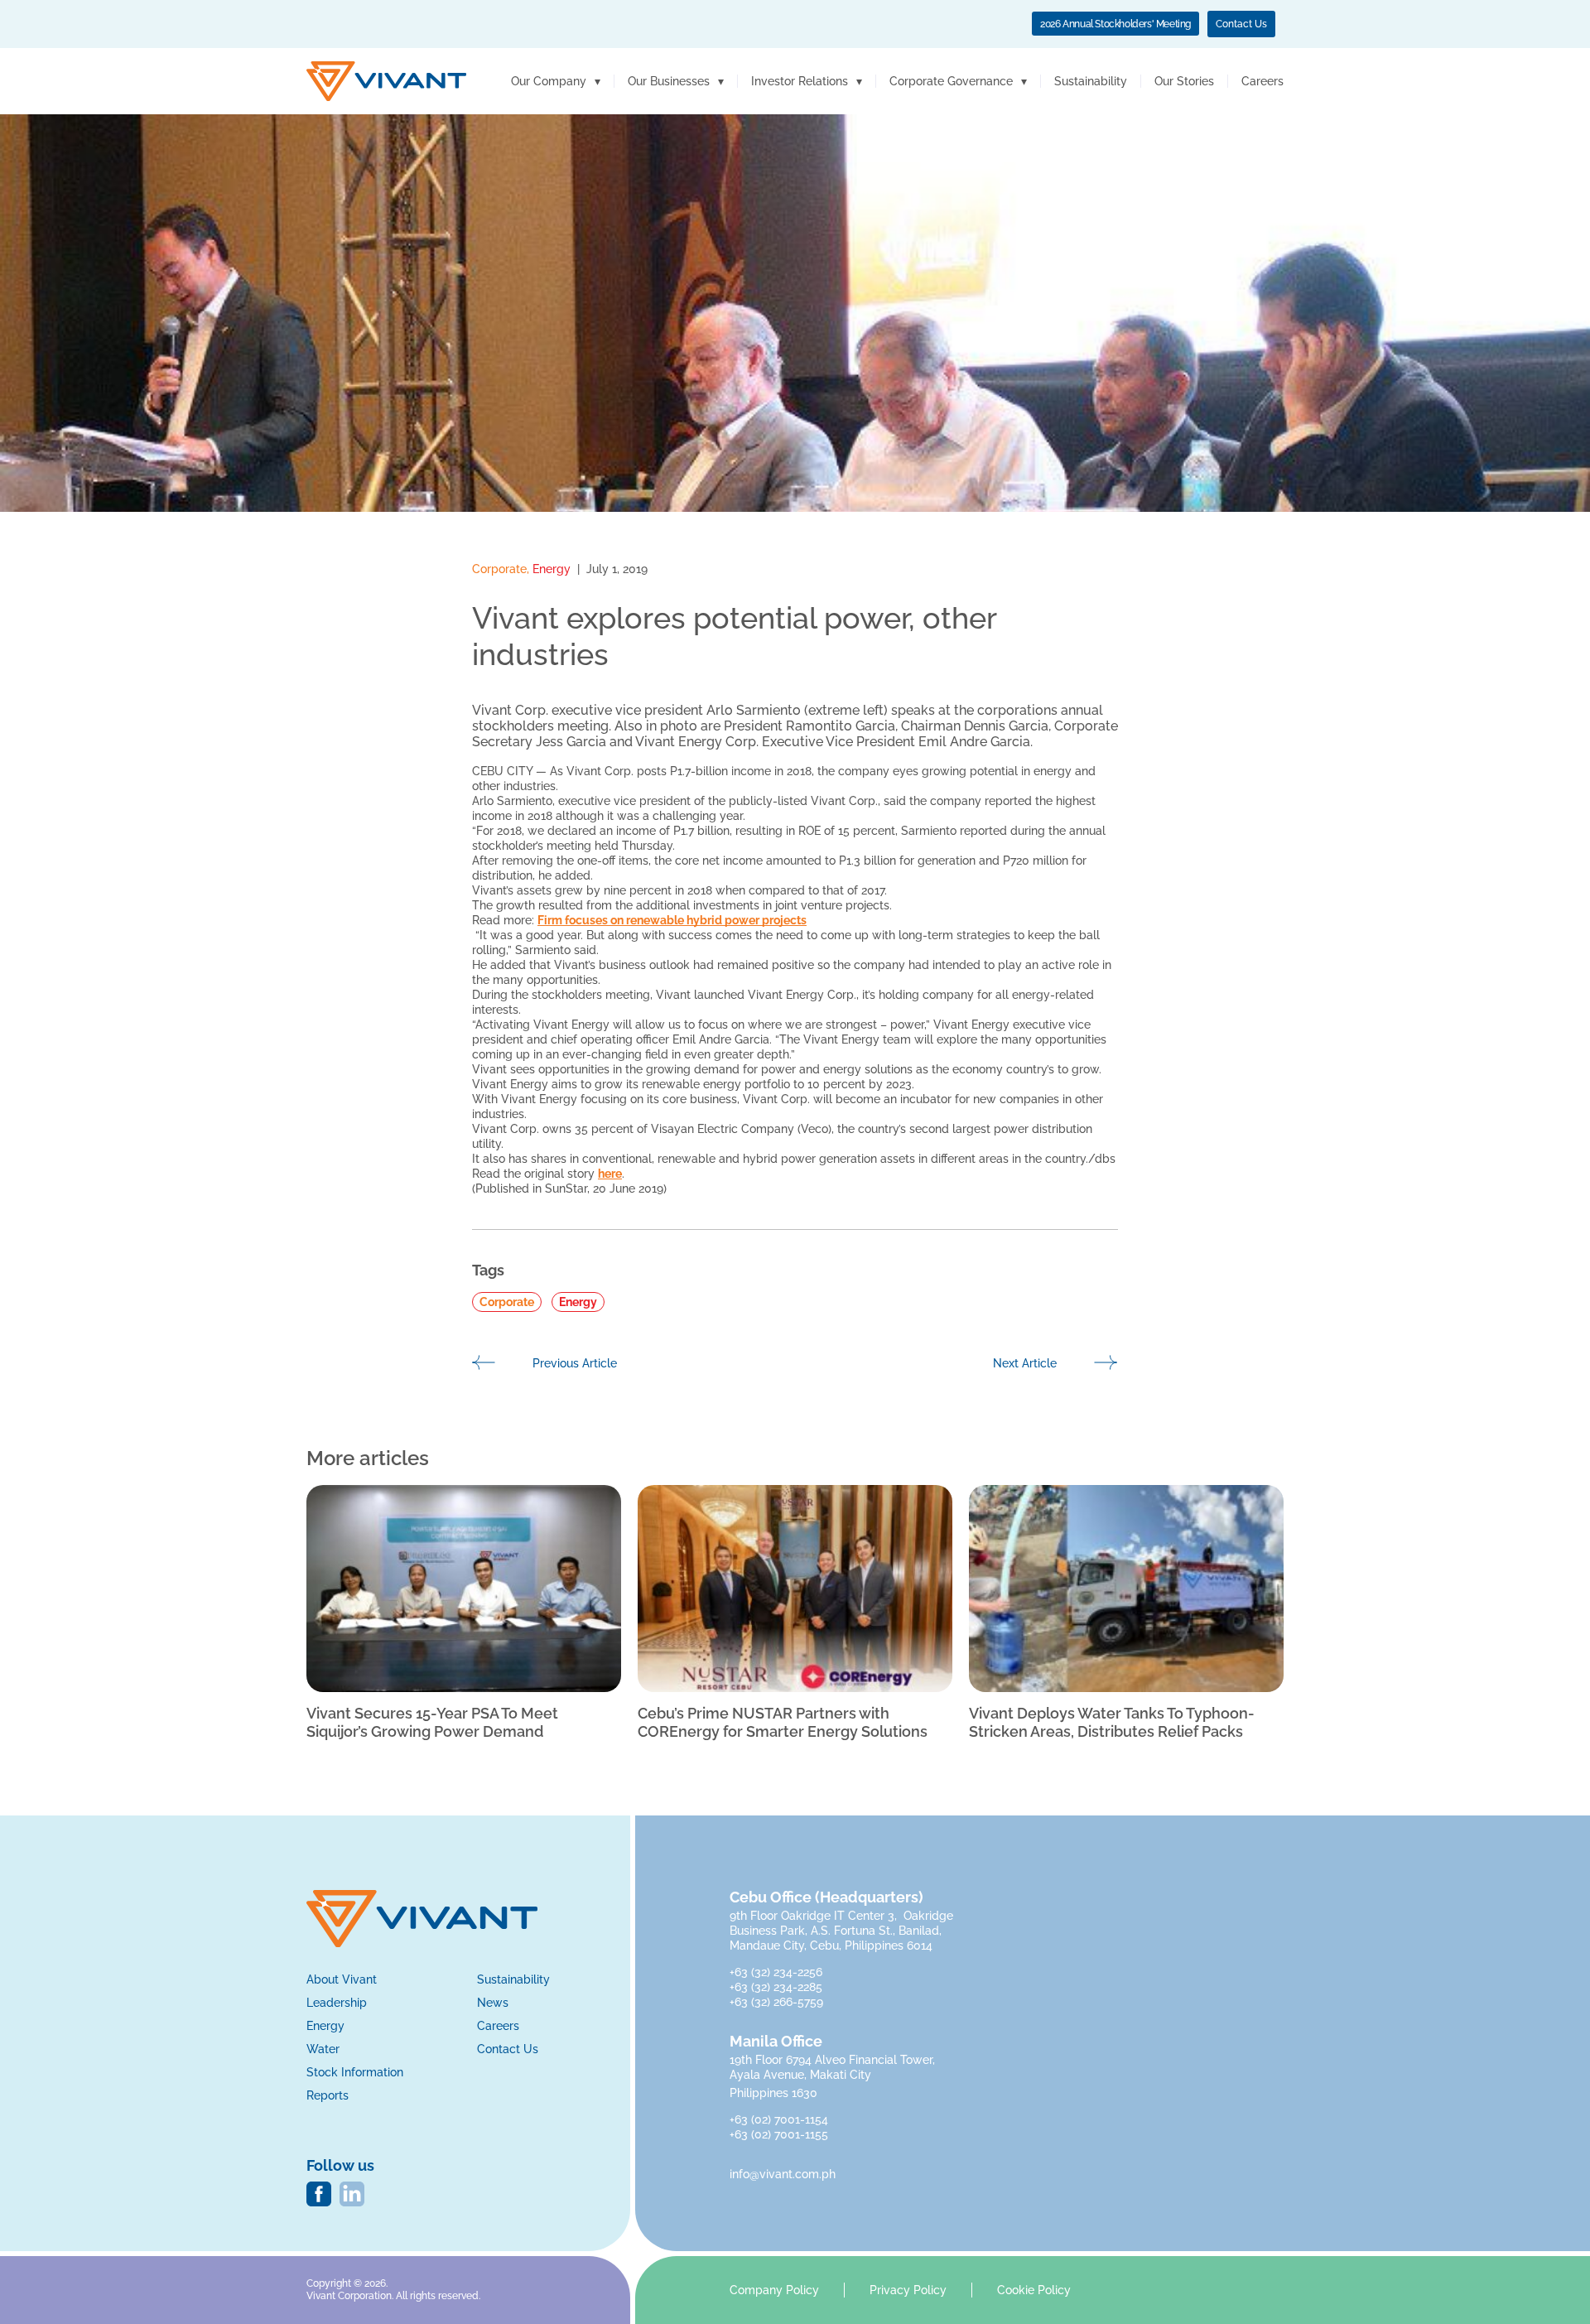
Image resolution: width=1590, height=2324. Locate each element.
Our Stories (1184, 81)
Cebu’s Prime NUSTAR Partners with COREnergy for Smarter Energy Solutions (783, 1722)
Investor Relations (800, 81)
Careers (1262, 81)
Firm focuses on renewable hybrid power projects (672, 920)
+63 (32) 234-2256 (778, 1972)
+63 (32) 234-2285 (778, 1987)
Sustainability (1091, 81)
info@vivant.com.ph (783, 2174)
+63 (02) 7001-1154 (779, 2119)
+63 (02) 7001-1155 (779, 2134)
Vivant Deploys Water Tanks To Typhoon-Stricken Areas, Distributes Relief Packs (1112, 1722)
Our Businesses (669, 81)
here (610, 1174)
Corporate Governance (951, 81)
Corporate (499, 569)
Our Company (549, 81)
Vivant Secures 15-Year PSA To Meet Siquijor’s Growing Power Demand (432, 1722)
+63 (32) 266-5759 (776, 2002)
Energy (552, 569)
